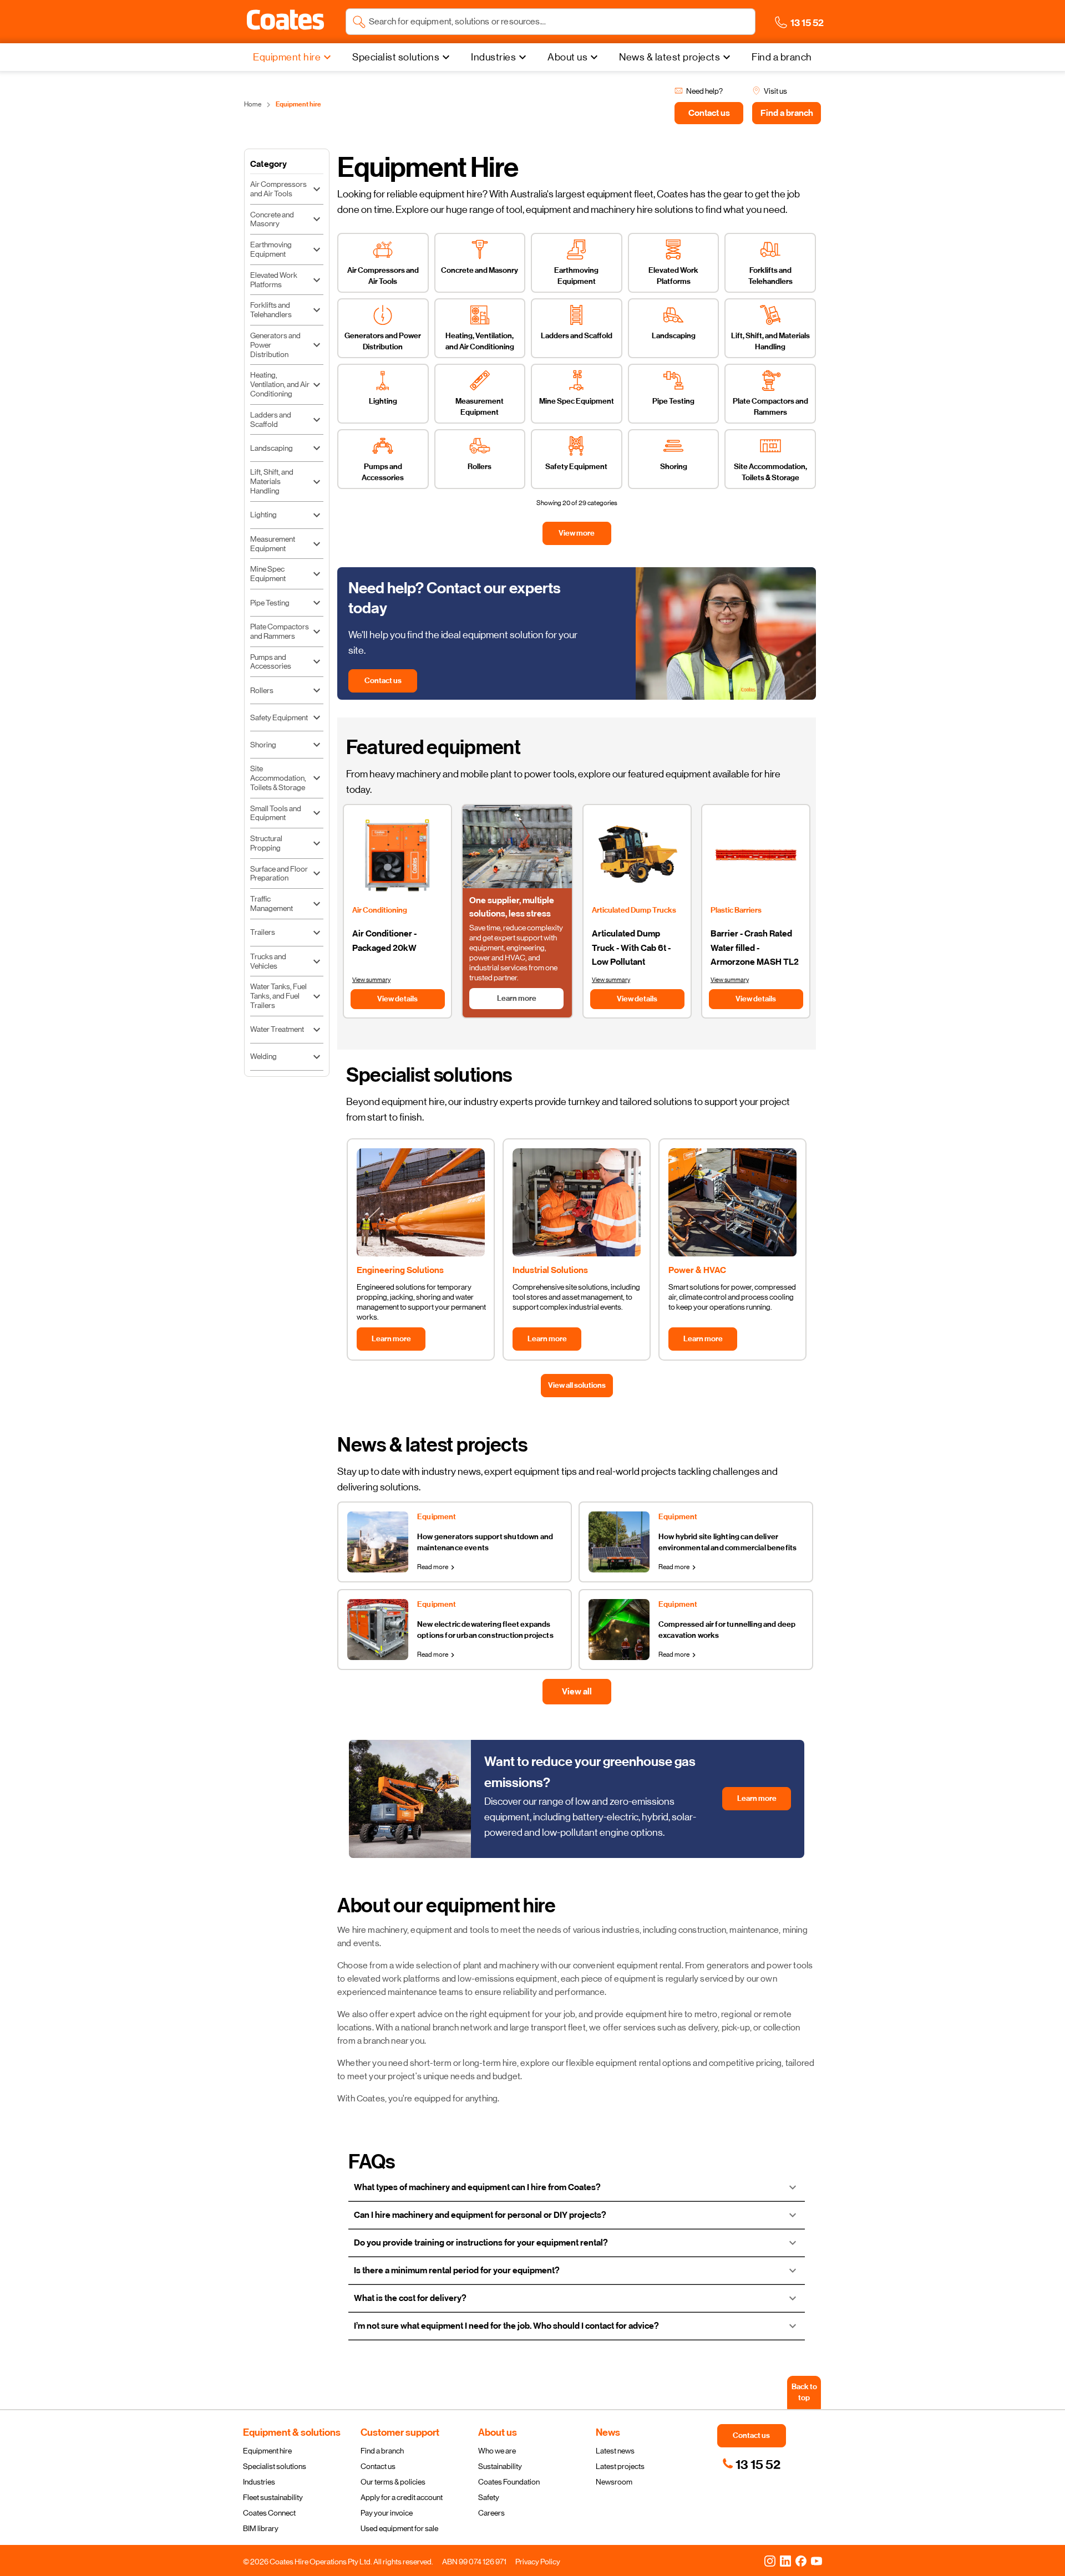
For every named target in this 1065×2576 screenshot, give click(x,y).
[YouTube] (816, 2560)
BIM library (261, 2528)
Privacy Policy (538, 2562)
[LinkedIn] (785, 2560)
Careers (491, 2513)
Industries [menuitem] (493, 57)
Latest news (615, 2451)
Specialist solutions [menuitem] (396, 57)
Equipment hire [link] (298, 104)
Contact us (378, 2466)
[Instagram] (770, 2560)
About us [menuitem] (567, 57)
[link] (751, 2465)
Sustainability (500, 2466)
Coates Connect (269, 2513)
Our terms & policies (393, 2482)
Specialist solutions (275, 2466)
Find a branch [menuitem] (782, 57)
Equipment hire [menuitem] (287, 57)
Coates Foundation (509, 2482)
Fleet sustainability (273, 2497)
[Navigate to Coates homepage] (285, 22)
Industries (259, 2482)
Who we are (497, 2451)
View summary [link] (371, 980)
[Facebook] (801, 2560)
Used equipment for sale (399, 2528)
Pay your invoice (387, 2513)
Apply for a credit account (402, 2497)
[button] (285, 20)
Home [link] (253, 104)
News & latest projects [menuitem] (670, 57)
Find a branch (382, 2451)
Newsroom (614, 2482)
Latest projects (620, 2466)
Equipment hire (267, 2451)
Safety (489, 2497)
